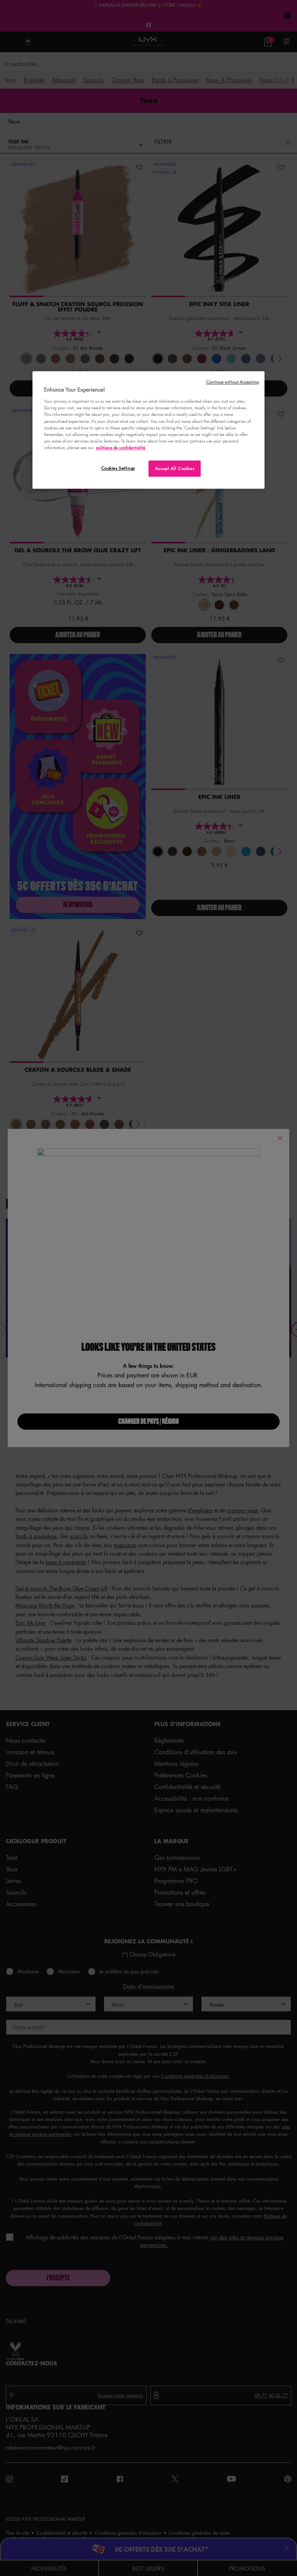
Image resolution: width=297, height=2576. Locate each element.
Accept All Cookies (175, 468)
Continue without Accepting (232, 382)
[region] (148, 430)
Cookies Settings (118, 468)
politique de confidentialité (121, 447)
